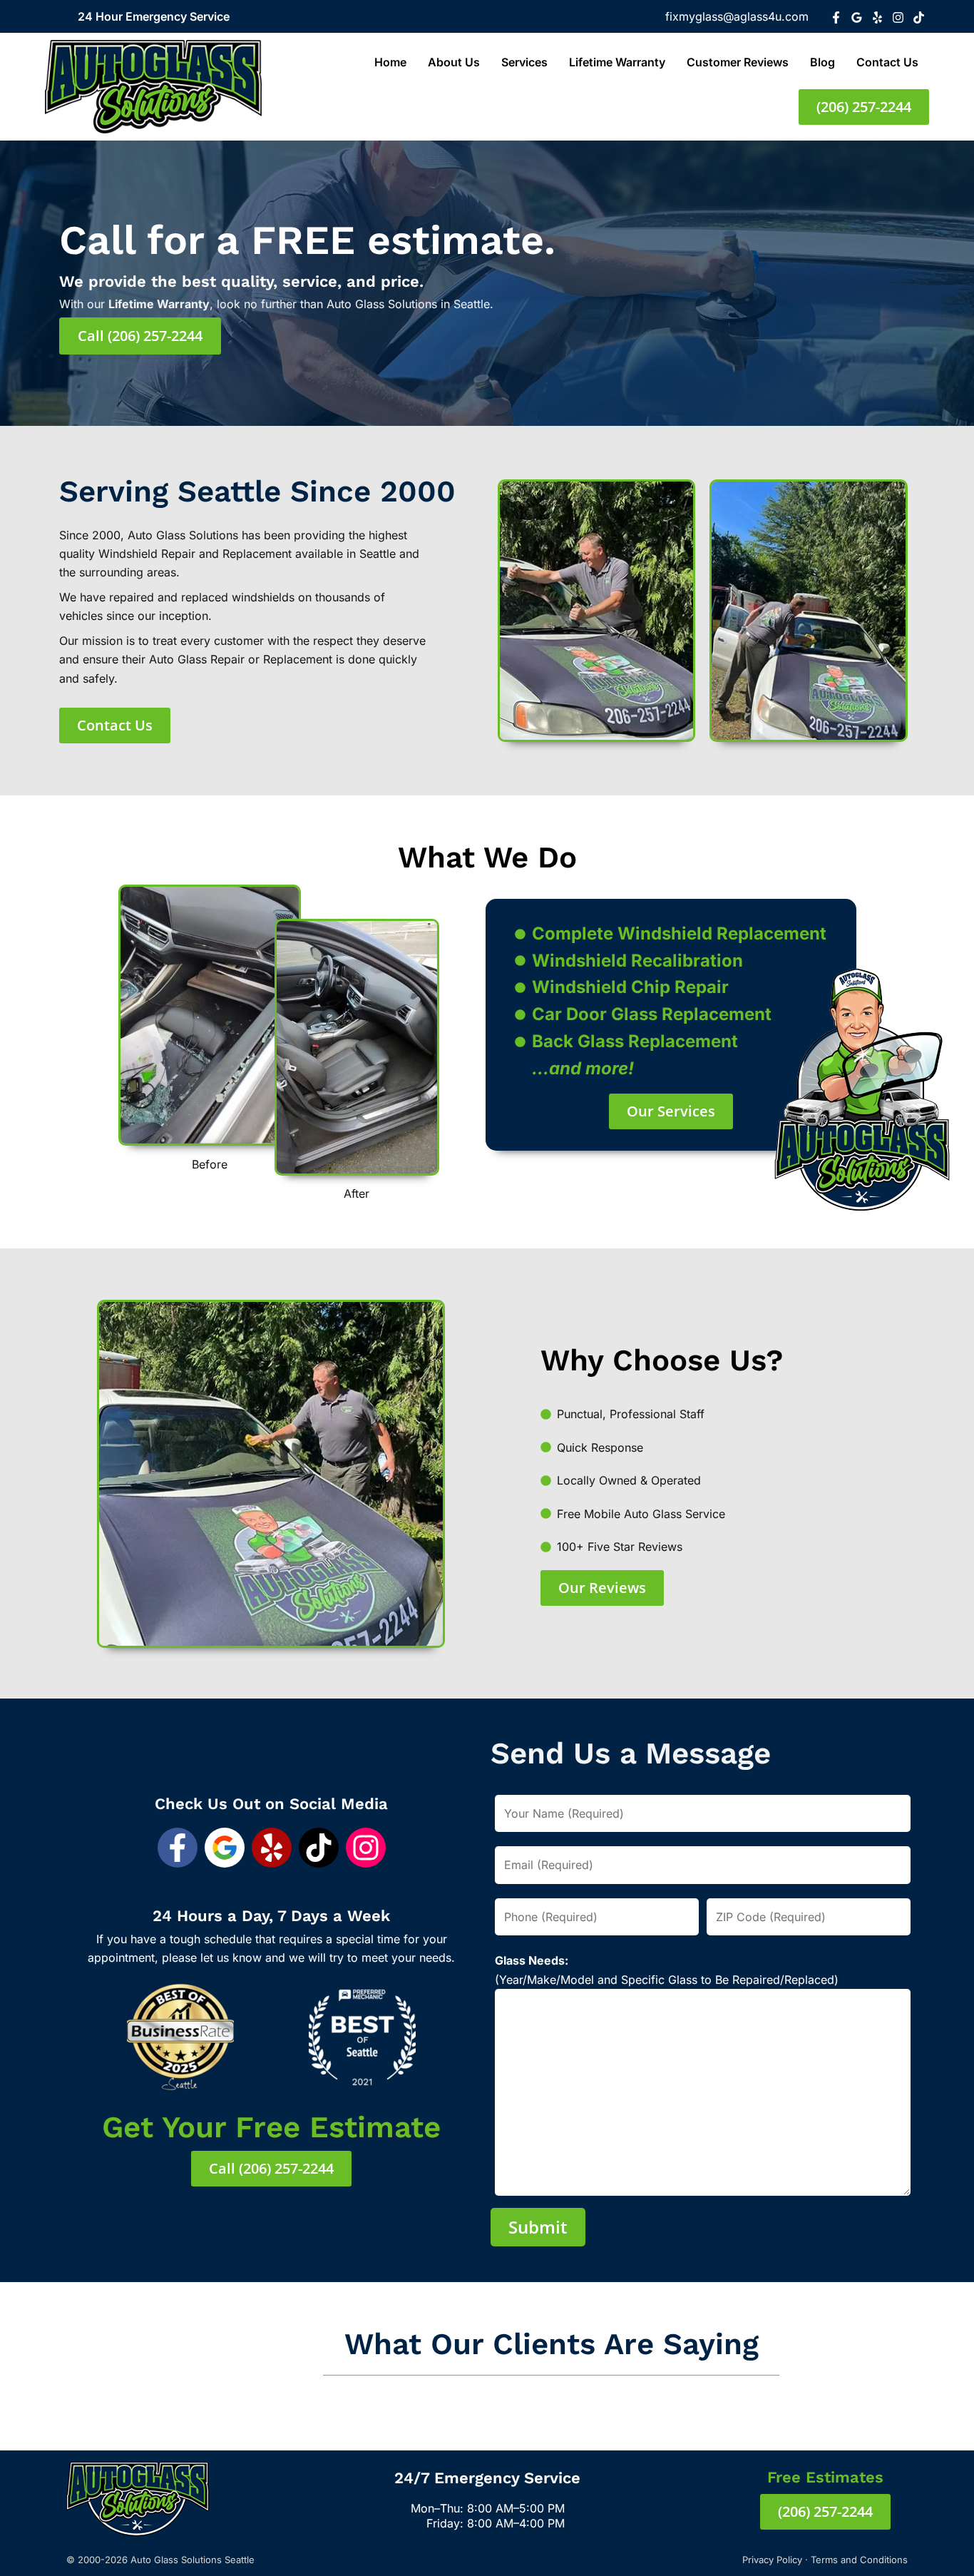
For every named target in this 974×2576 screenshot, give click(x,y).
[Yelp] (877, 17)
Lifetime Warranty (617, 62)
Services (524, 62)
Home (390, 62)
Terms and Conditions (859, 2560)
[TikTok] (919, 17)
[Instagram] (898, 17)
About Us (454, 62)
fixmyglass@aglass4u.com (737, 16)
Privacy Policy (772, 2560)
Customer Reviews (738, 62)
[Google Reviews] (857, 17)
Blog (822, 62)
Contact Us (887, 62)
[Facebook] (836, 17)
